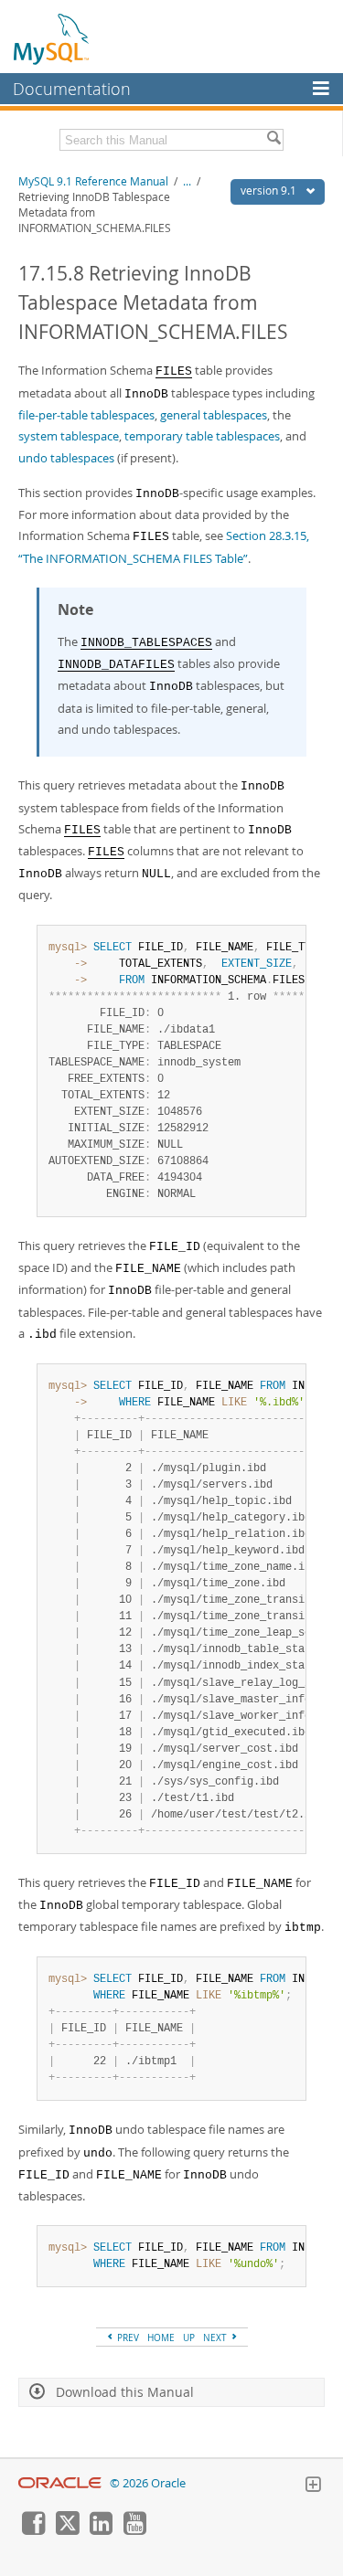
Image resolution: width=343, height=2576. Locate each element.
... (187, 181)
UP (189, 2337)
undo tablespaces (66, 458)
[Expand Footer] (313, 2486)
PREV (127, 2337)
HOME (161, 2337)
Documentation (72, 89)
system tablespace (69, 436)
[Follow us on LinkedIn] (101, 2530)
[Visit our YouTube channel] (134, 2530)
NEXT (216, 2337)
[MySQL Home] (52, 38)
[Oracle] (60, 2483)
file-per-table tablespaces (86, 415)
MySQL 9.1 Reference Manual (93, 181)
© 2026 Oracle (148, 2483)
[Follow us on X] (67, 2530)
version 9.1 (270, 191)
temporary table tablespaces (202, 436)
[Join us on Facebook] (33, 2530)
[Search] (273, 140)
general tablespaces (214, 415)
